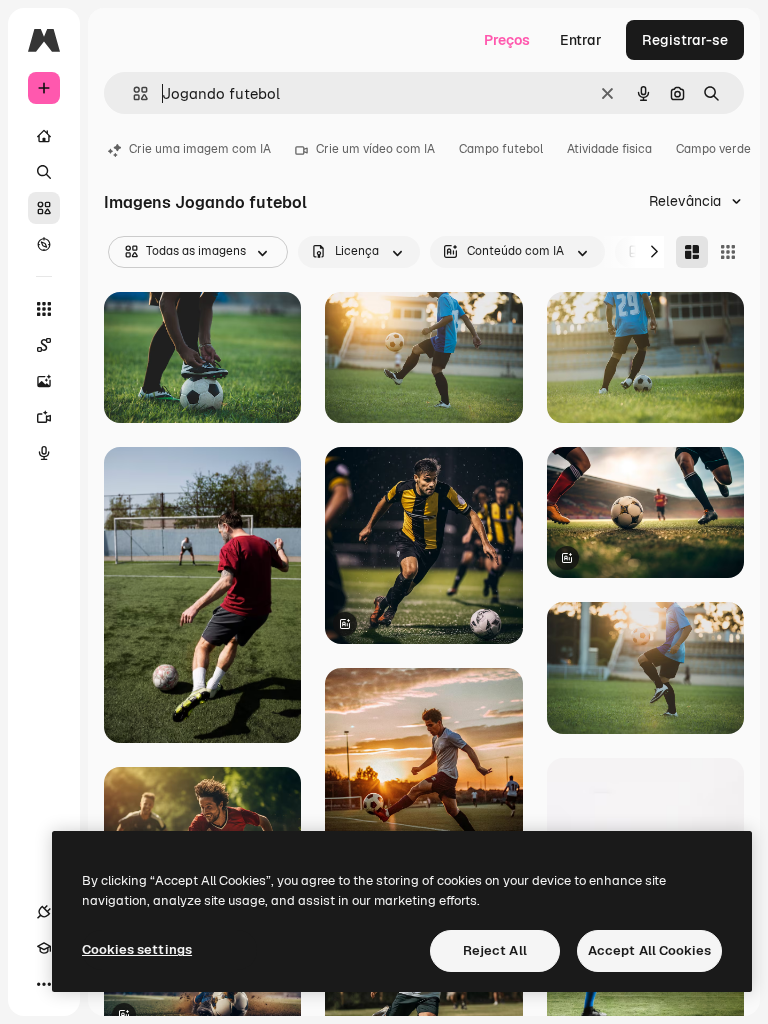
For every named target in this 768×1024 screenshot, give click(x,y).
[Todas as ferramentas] (44, 309)
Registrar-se (685, 40)
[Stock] (44, 208)
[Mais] (44, 984)
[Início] (44, 136)
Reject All (495, 950)
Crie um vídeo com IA (375, 149)
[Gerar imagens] (44, 381)
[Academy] (44, 948)
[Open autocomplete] (132, 93)
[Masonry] (692, 252)
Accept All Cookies (649, 950)
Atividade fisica (609, 149)
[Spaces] (44, 345)
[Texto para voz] (44, 453)
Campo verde (713, 149)
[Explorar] (44, 244)
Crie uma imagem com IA (200, 149)
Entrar (581, 40)
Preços (507, 40)
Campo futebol (501, 149)
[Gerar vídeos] (44, 417)
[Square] (728, 252)
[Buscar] (44, 172)
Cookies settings (137, 949)
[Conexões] (44, 912)
